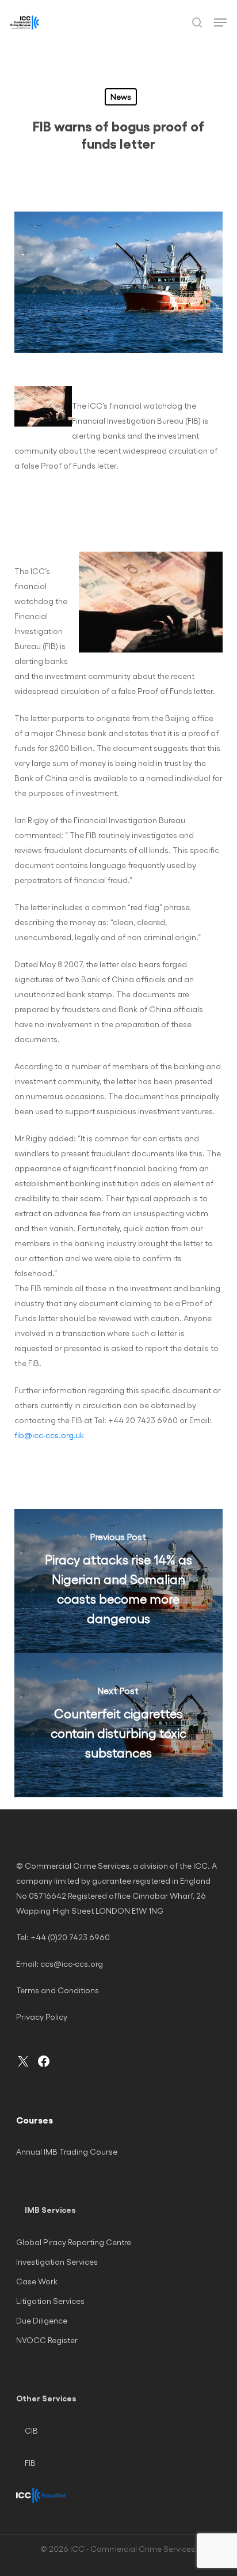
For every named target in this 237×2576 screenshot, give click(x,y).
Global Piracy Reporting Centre (74, 2242)
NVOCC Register (47, 2340)
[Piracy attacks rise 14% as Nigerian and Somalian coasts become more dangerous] (119, 1581)
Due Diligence (42, 2320)
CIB (31, 2430)
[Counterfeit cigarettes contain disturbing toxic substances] (119, 1725)
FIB (30, 2463)
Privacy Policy (42, 2017)
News (121, 97)
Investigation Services (57, 2262)
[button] (220, 22)
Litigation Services (50, 2301)
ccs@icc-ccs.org (72, 1964)
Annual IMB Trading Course (67, 2151)
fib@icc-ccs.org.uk (49, 1435)
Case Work (37, 2281)
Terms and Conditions (58, 1990)
